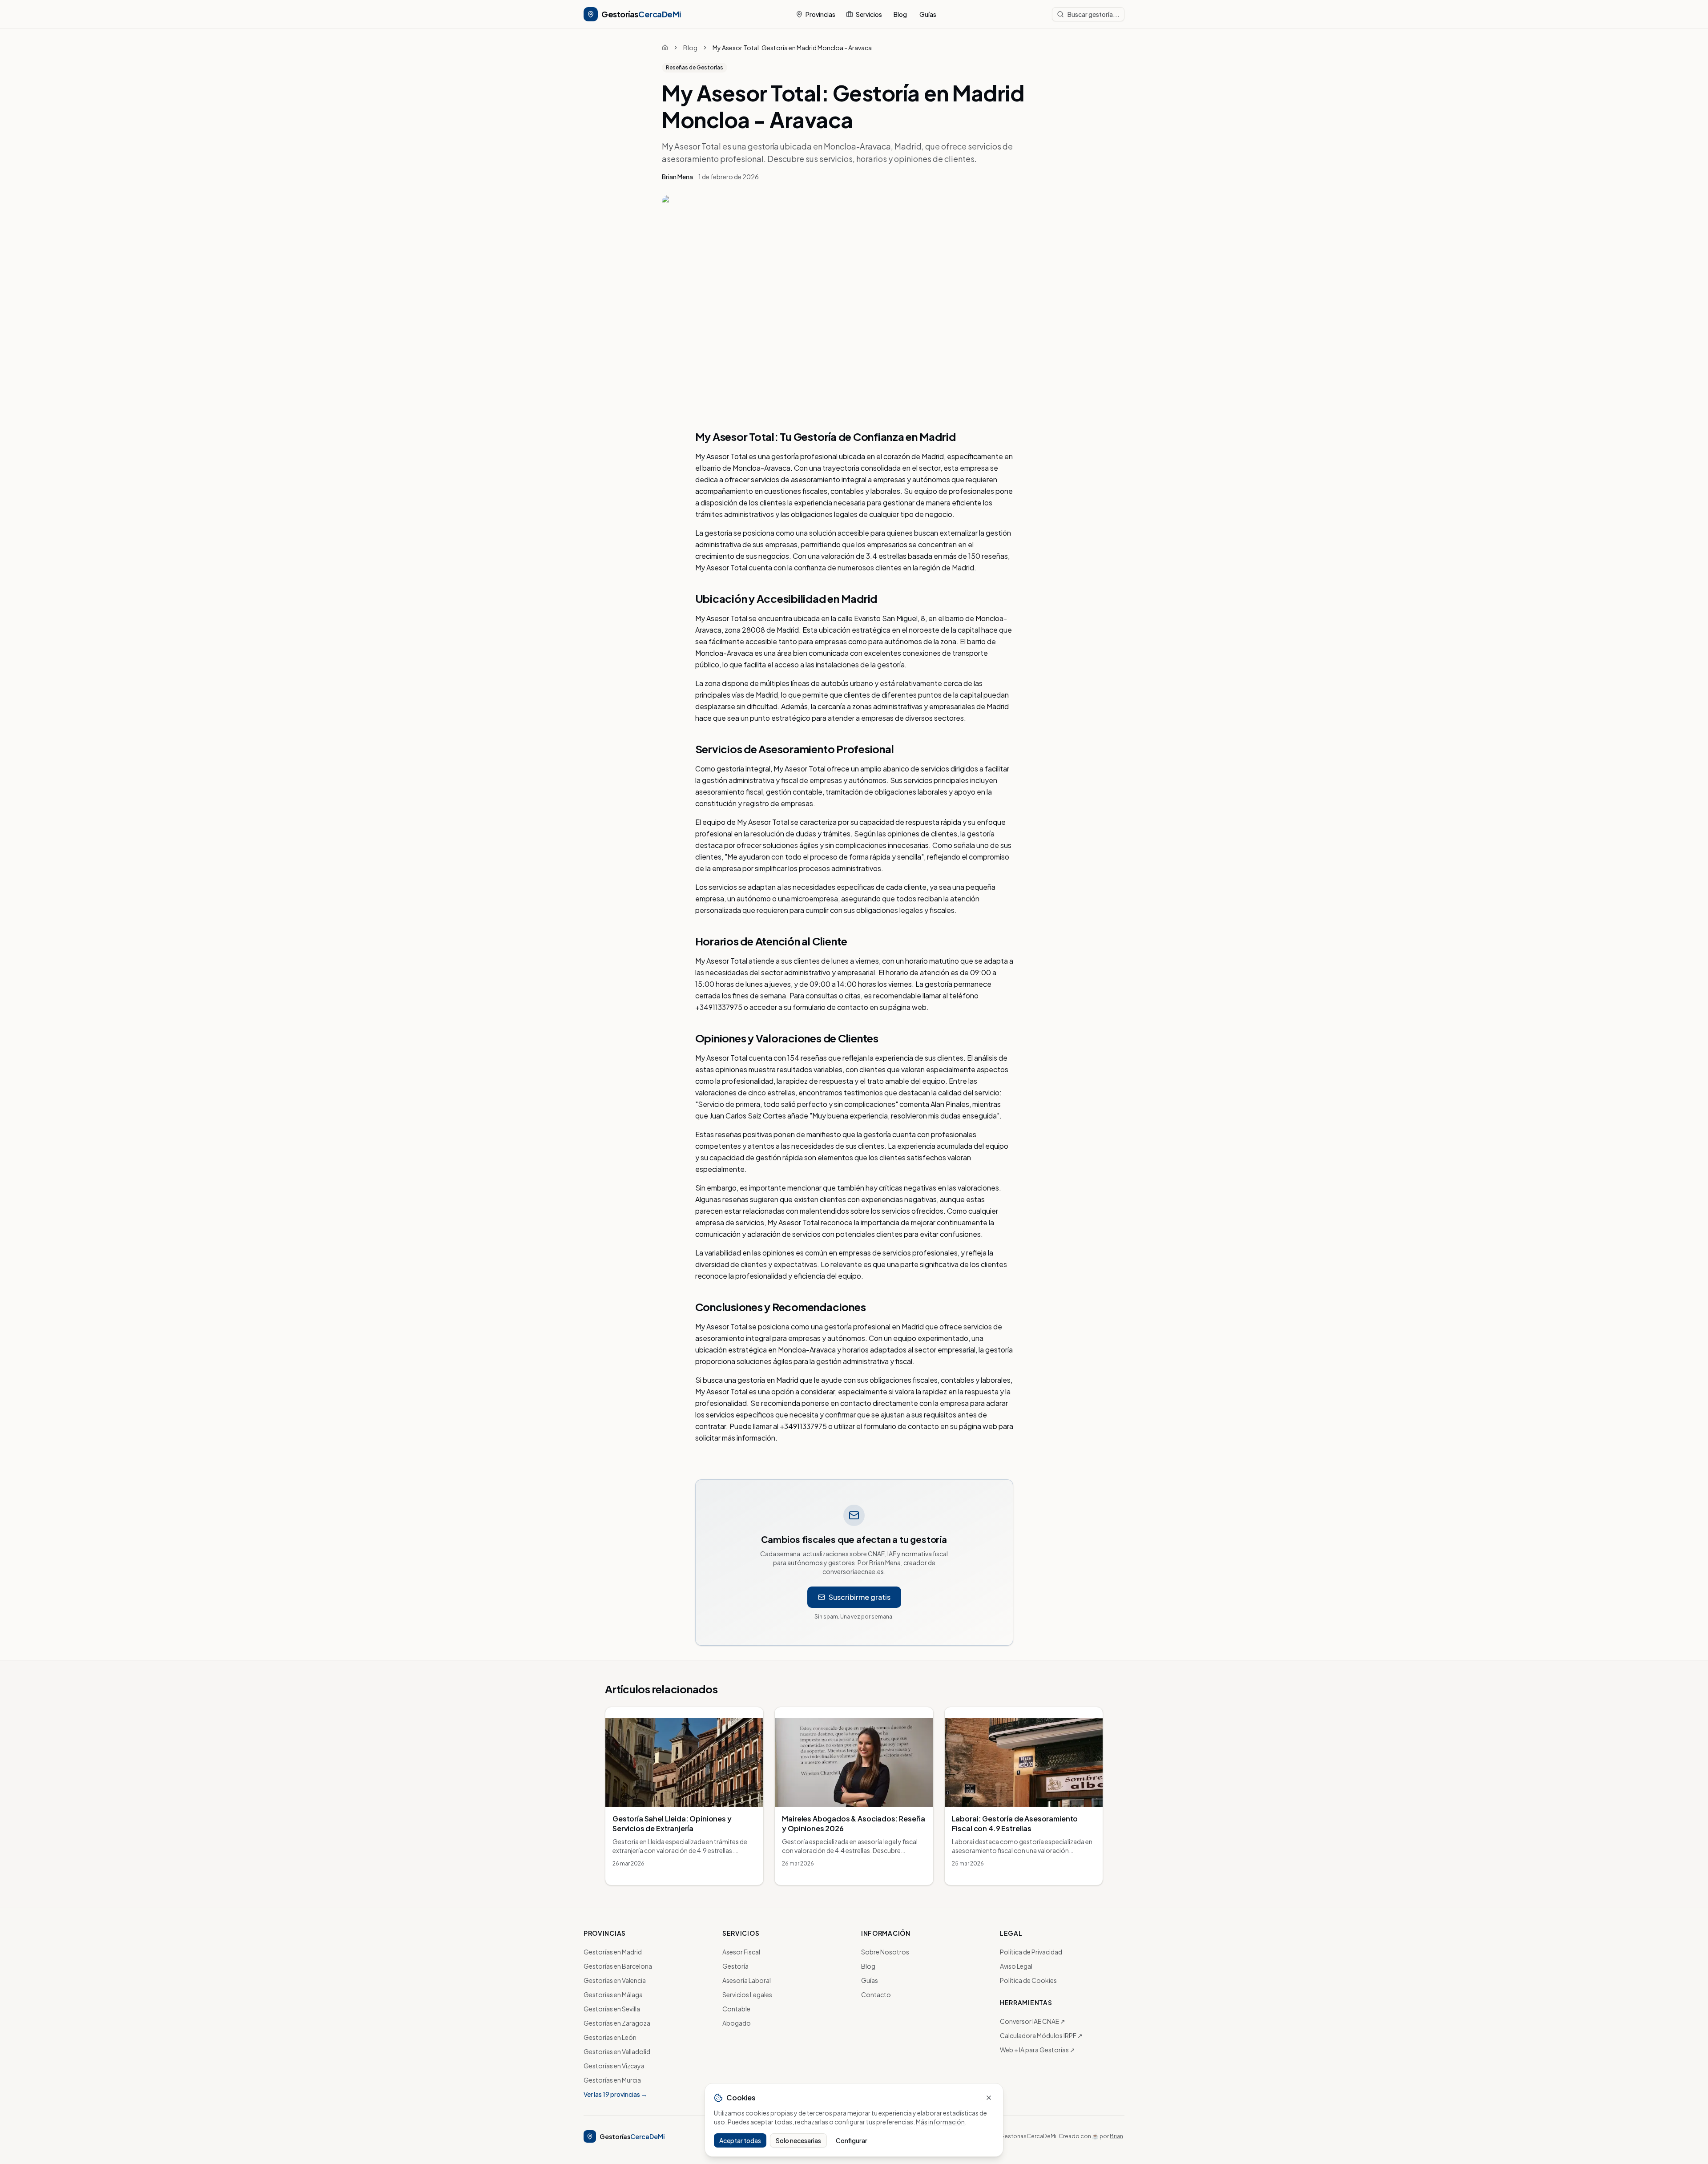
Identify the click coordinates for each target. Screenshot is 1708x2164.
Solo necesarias (798, 2140)
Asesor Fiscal (741, 1952)
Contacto (876, 1994)
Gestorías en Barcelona (618, 1966)
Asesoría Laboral (747, 1980)
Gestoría (735, 1966)
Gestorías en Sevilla (612, 2009)
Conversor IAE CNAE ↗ (1033, 2021)
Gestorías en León (610, 2037)
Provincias (820, 14)
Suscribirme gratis (860, 1597)
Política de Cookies (1028, 1980)
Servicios (869, 14)
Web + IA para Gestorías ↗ (1037, 2050)
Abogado (737, 2023)
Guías (928, 14)
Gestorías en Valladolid (617, 2051)
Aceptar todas (740, 2140)
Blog (900, 14)
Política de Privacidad (1031, 1952)
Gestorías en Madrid (613, 1952)
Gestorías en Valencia (615, 1980)
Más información (940, 2122)
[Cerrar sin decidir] (989, 2098)
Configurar (852, 2140)
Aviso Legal (1016, 1966)
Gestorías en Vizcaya (614, 2066)
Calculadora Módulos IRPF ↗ (1041, 2035)
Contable (736, 2009)
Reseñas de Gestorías (695, 67)
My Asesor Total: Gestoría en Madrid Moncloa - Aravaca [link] (792, 48)
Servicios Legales (747, 1994)
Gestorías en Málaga (613, 1994)
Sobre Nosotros (885, 1952)
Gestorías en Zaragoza (617, 2023)
